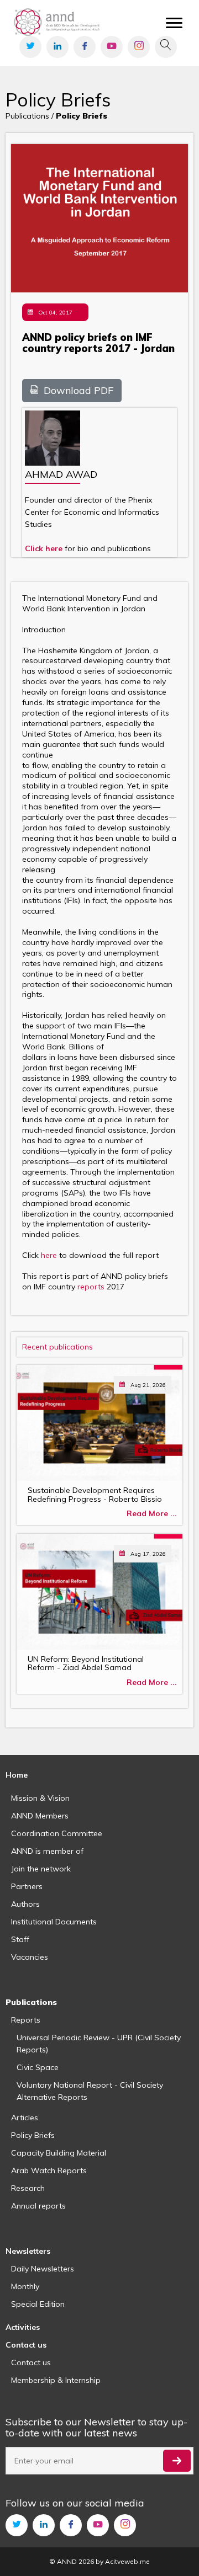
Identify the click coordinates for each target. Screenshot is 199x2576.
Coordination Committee (57, 1833)
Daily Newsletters (43, 2269)
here (50, 1255)
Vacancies (30, 1957)
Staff (20, 1939)
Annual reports (38, 2206)
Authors (25, 1904)
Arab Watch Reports (49, 2170)
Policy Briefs (33, 2135)
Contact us (31, 2362)
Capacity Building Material (59, 2153)
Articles (25, 2118)
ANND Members (40, 1816)
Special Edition (38, 2304)
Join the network (41, 1869)
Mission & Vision (40, 1798)
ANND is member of (47, 1851)
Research (28, 2188)
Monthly (25, 2286)
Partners (27, 1886)
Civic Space (38, 2067)
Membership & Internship (56, 2380)
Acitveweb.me (127, 2561)
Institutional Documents (54, 1922)
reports (92, 1287)
